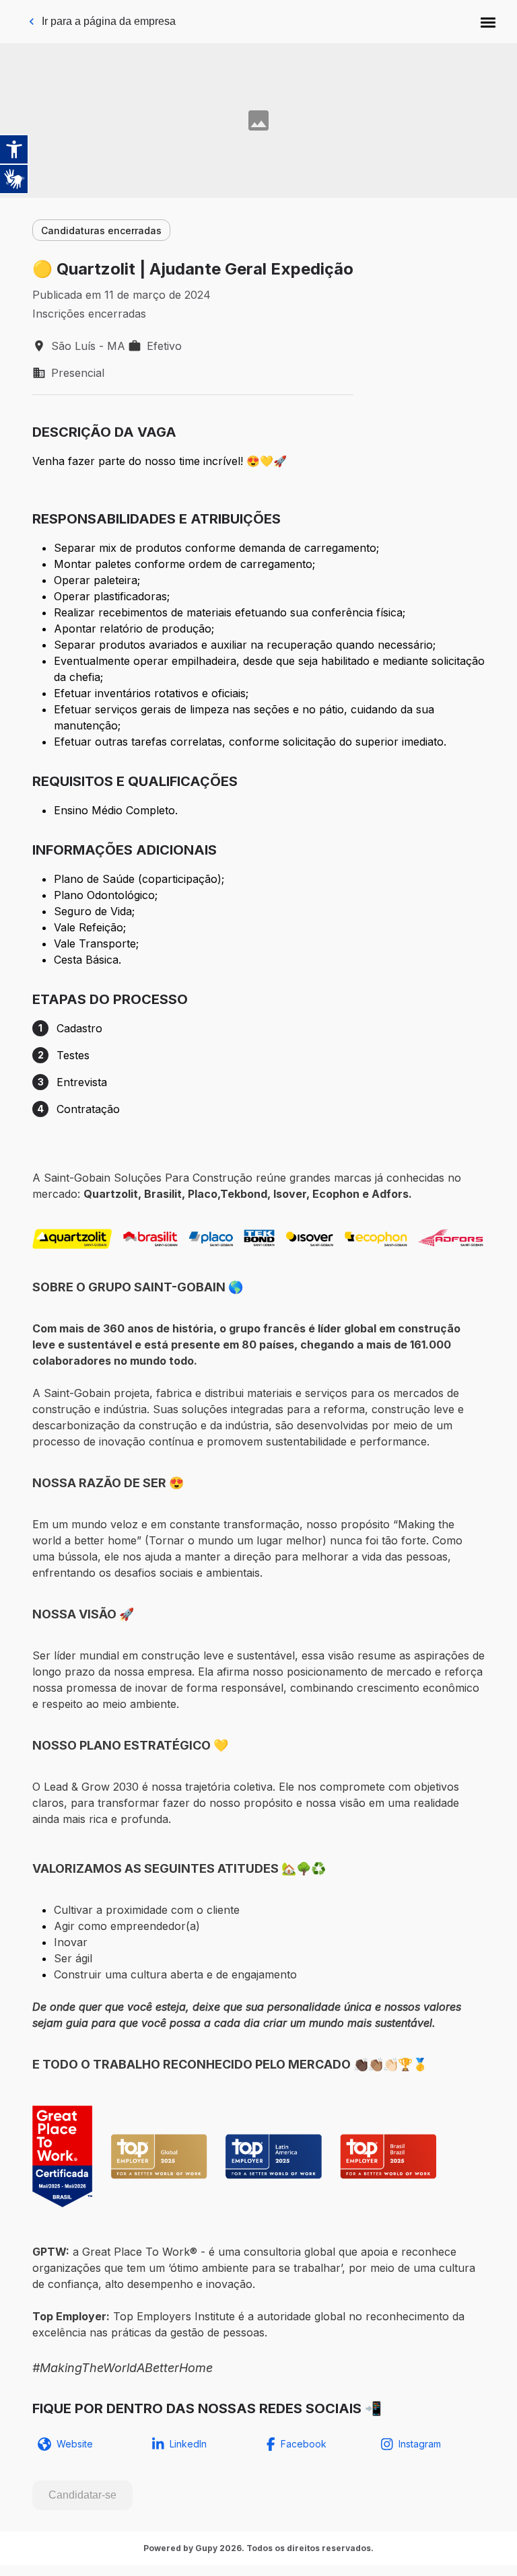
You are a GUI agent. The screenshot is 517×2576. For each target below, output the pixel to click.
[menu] (488, 22)
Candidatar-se (82, 2495)
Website (75, 2444)
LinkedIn (188, 2444)
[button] (488, 22)
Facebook (304, 2444)
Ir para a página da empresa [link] (109, 21)
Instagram (420, 2444)
